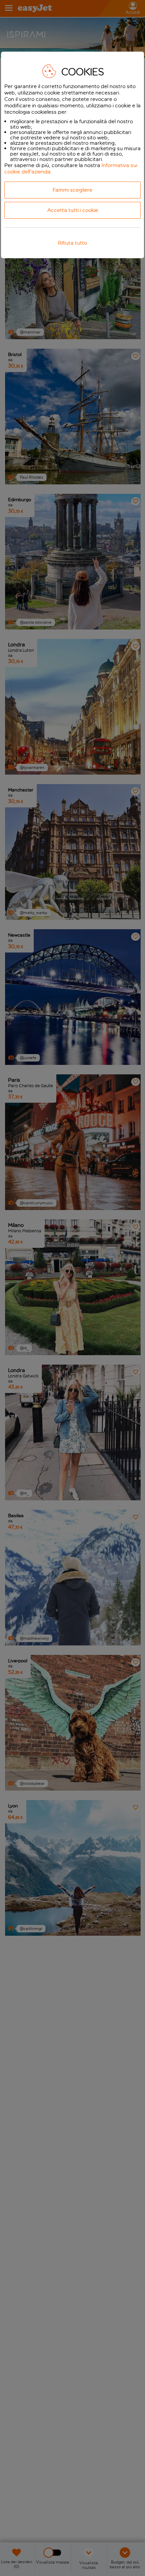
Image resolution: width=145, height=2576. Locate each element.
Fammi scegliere (72, 190)
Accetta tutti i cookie (73, 210)
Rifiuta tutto (72, 243)
